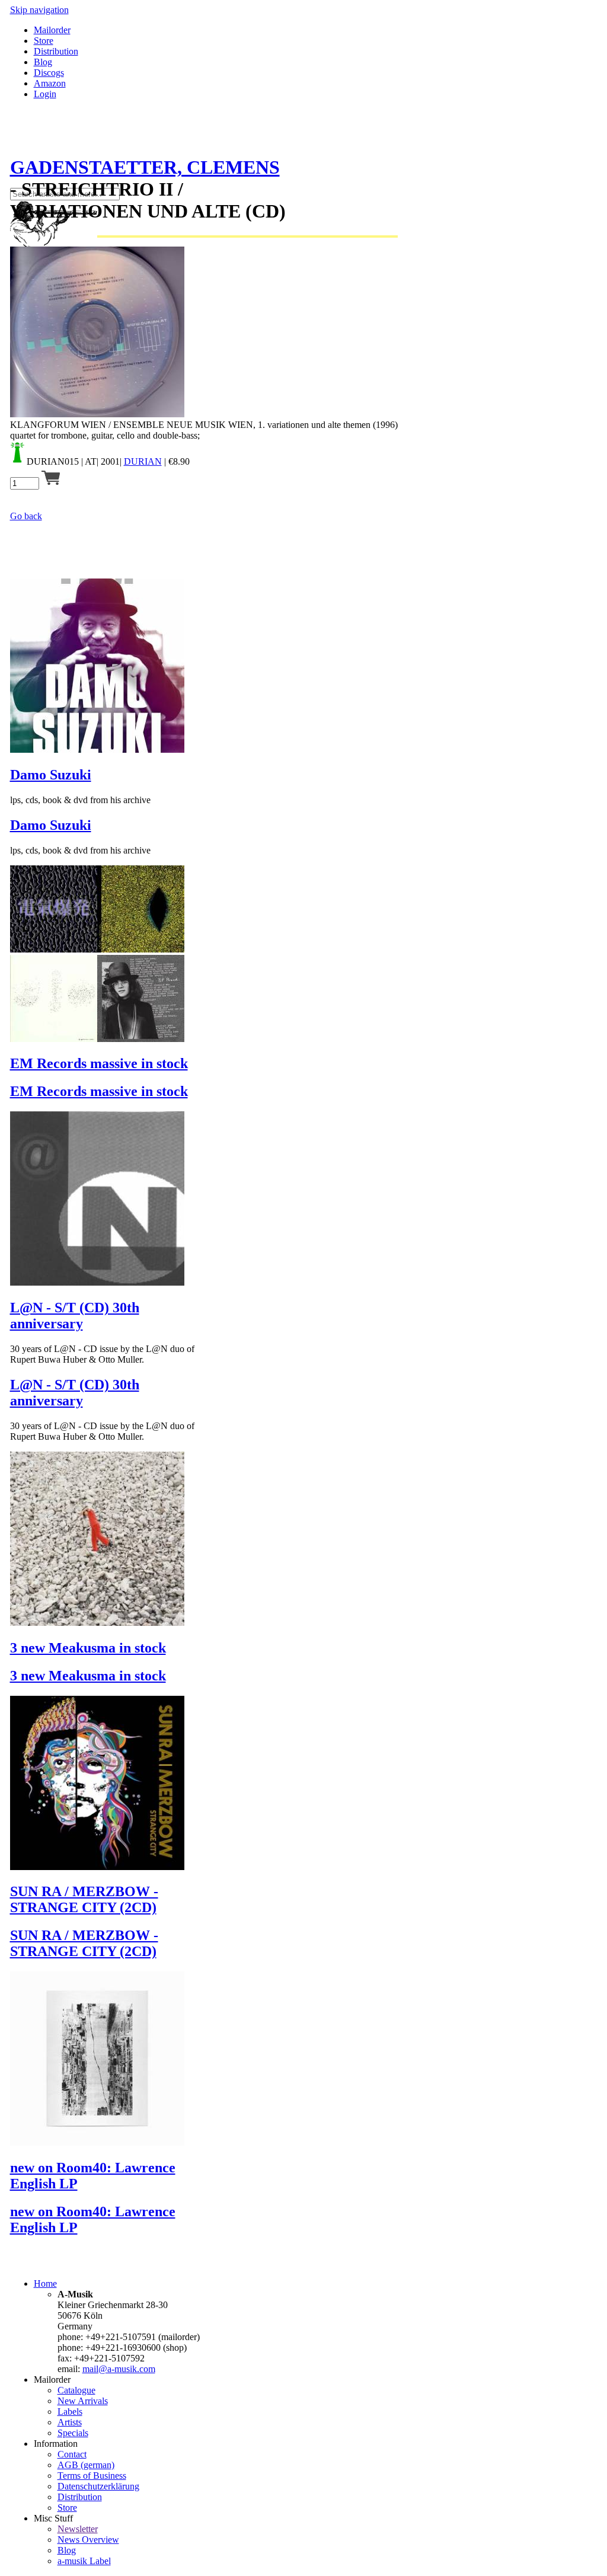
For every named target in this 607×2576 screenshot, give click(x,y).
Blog (43, 62)
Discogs (49, 73)
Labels (70, 2412)
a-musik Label (84, 2561)
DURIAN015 (53, 461)
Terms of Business (92, 2476)
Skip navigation (39, 10)
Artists (70, 2422)
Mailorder (52, 30)
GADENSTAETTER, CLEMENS (145, 167)
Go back (26, 516)
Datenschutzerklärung (98, 2486)
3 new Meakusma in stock (88, 1648)
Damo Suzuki (51, 775)
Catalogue (76, 2390)
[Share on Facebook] (15, 138)
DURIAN (143, 461)
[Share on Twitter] (27, 138)
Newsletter (78, 2529)
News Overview (88, 2540)
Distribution (56, 51)
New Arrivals (83, 2401)
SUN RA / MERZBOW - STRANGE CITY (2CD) (84, 1899)
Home (45, 2283)
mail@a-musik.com (119, 2369)
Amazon (50, 83)
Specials (73, 2433)
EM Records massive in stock (99, 1063)
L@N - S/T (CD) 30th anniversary (75, 1316)
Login (45, 94)
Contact (72, 2454)
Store (44, 41)
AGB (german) (86, 2465)
